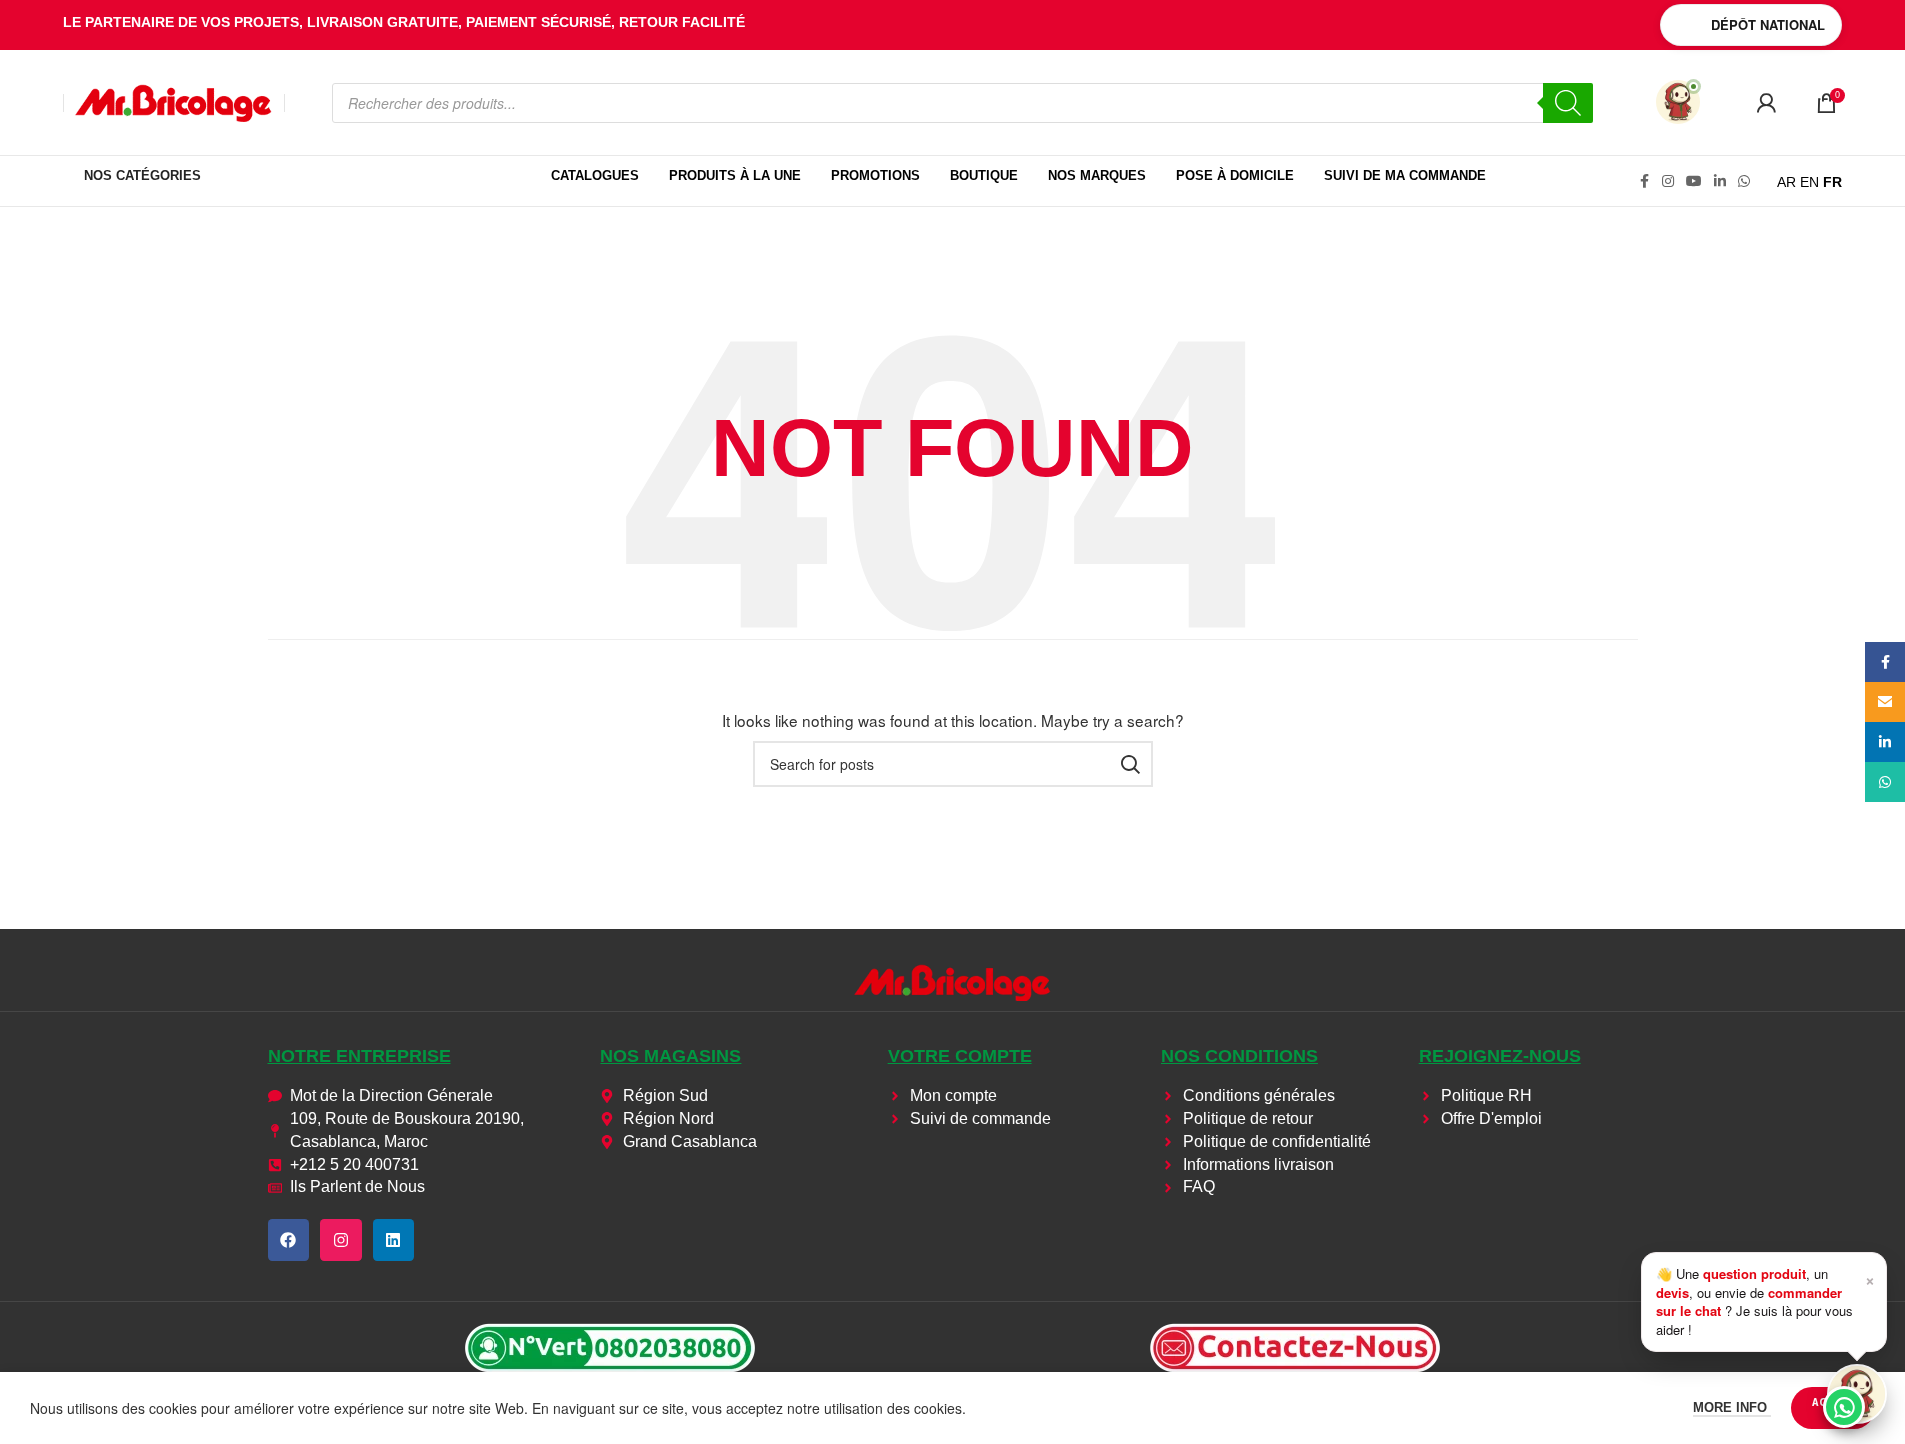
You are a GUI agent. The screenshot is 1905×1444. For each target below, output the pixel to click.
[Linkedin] (394, 1240)
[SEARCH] (1130, 764)
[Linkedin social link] (1720, 181)
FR (1832, 182)
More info (1732, 1407)
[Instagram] (341, 1240)
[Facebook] (289, 1240)
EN (1809, 182)
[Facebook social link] (1644, 181)
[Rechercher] (1568, 103)
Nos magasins (670, 1056)
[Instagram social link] (1668, 181)
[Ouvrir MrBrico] (1678, 102)
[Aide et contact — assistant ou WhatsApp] (1857, 1394)
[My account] (1766, 103)
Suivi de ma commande (1405, 175)
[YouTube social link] (1694, 181)
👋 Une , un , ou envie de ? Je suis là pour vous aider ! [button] (1765, 1301)
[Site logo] (174, 101)
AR (1786, 182)
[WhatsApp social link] (1744, 181)
